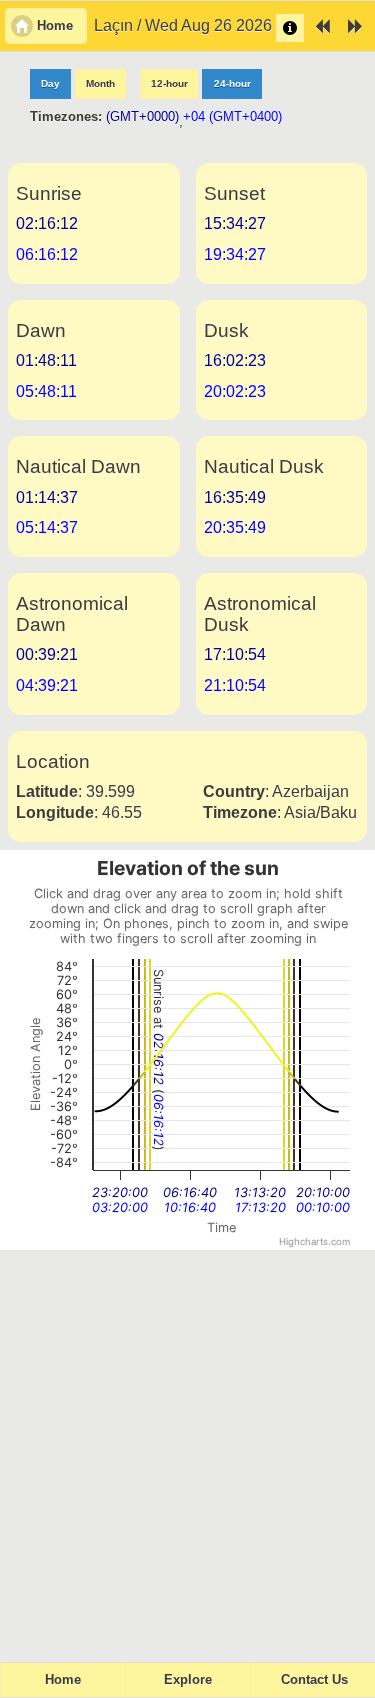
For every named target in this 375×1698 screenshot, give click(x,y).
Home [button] (55, 26)
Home (63, 1680)
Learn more (290, 28)
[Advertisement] (187, 1447)
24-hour (232, 83)
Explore (188, 1680)
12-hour (169, 83)
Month (100, 83)
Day (50, 83)
